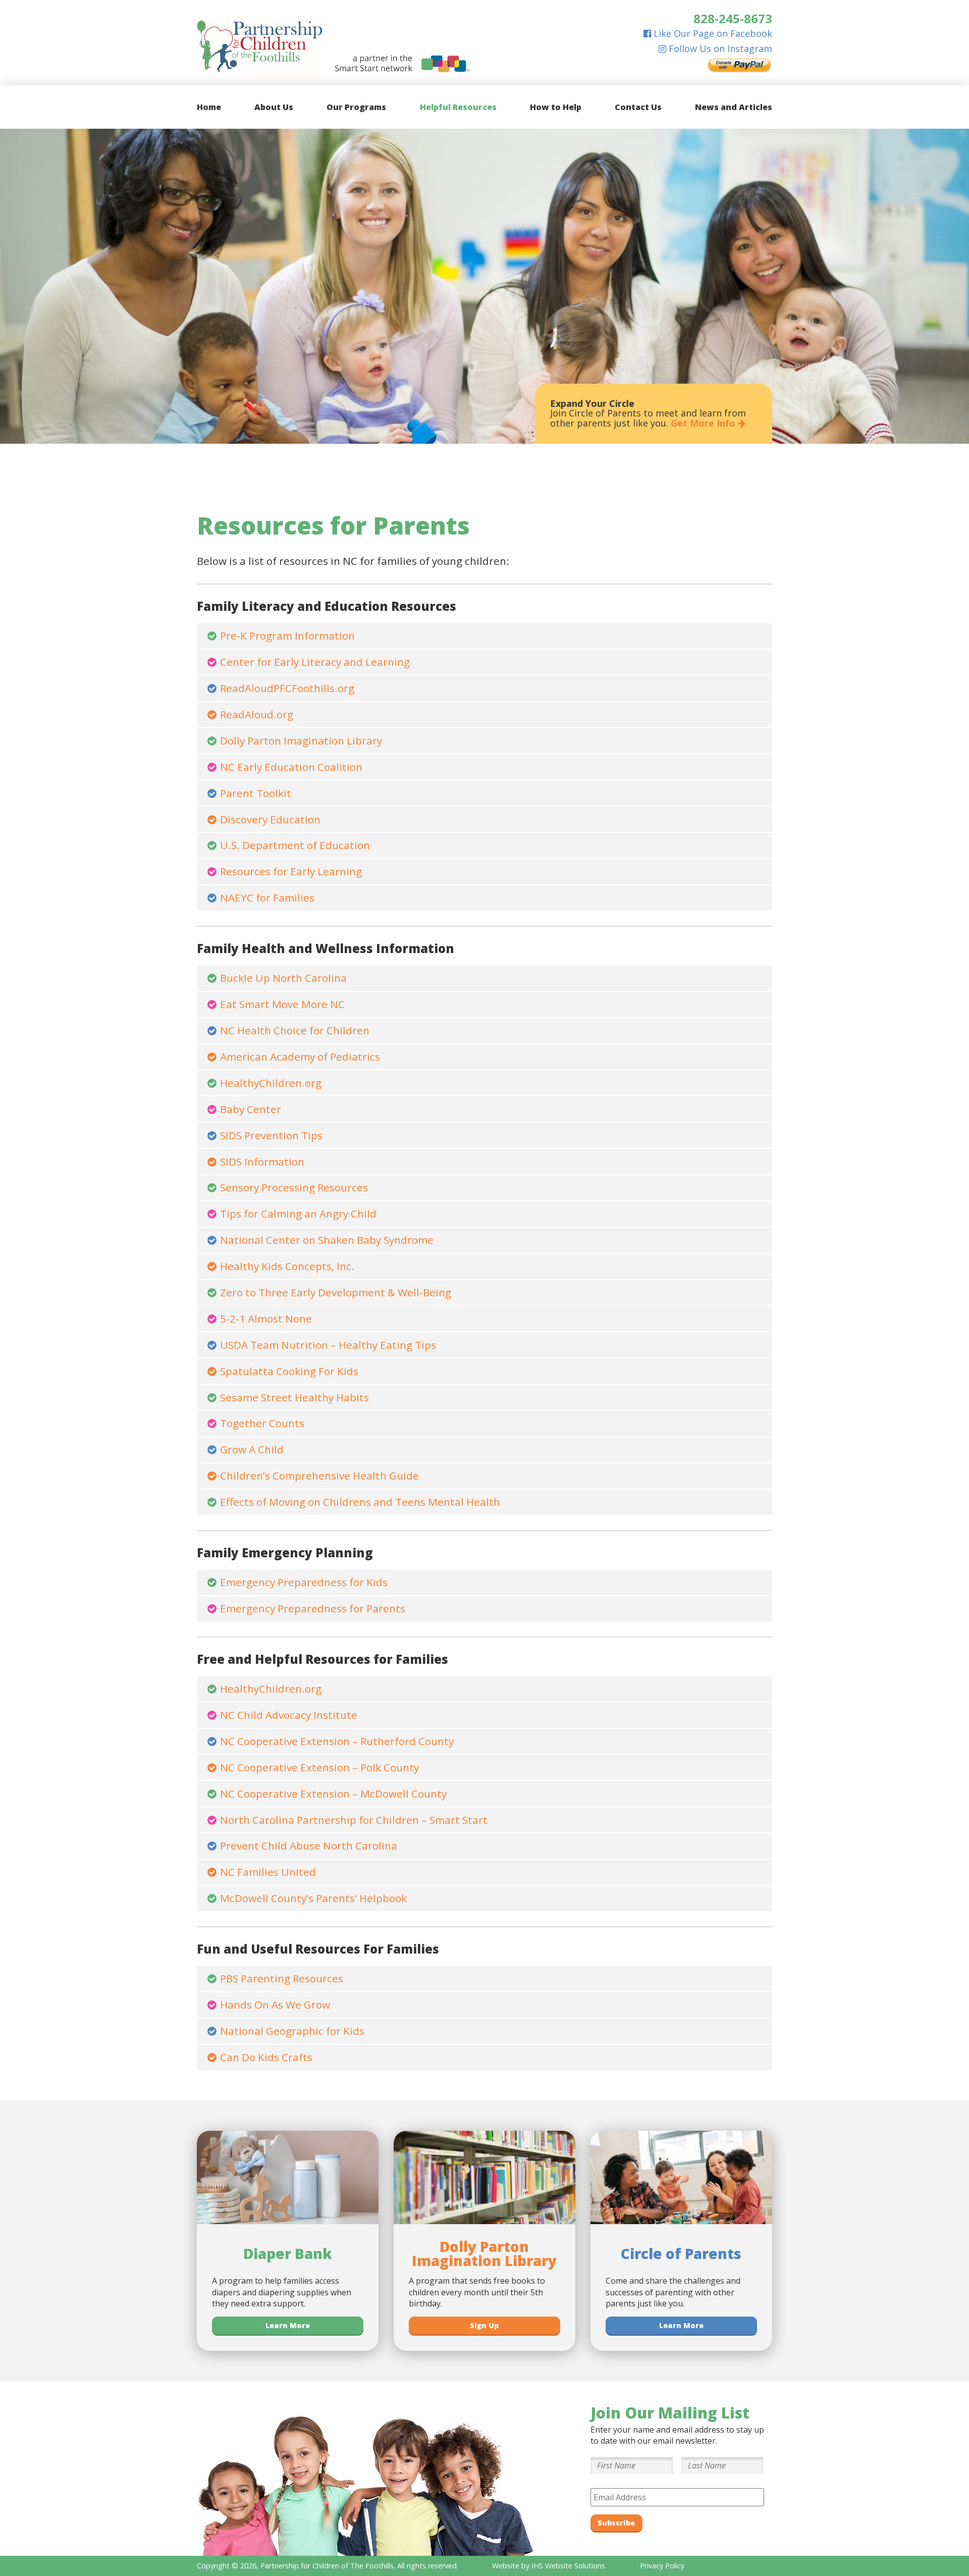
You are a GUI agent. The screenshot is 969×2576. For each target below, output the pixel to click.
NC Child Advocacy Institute (289, 1715)
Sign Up (484, 2325)
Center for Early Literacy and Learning (315, 662)
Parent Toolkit (256, 793)
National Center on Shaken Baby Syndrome (327, 1240)
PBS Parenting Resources (282, 1978)
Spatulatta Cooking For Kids (289, 1371)
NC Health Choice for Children (295, 1030)
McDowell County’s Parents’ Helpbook (313, 1898)
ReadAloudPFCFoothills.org (287, 688)
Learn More (288, 2325)
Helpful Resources (458, 107)
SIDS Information (262, 1162)
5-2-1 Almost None (266, 1319)
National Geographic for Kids (292, 2031)
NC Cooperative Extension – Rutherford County (337, 1741)
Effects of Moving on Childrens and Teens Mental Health (360, 1502)
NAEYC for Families (267, 898)
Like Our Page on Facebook (712, 33)
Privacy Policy (662, 2566)
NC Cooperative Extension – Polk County (319, 1767)
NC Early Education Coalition (291, 767)
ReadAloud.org (257, 714)
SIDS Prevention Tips (271, 1135)
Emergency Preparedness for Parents (313, 1608)
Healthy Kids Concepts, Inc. (287, 1266)
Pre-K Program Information (287, 636)
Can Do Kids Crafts (266, 2057)
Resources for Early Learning (291, 871)
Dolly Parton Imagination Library (301, 741)
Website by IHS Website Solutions (549, 2566)
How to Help (556, 107)
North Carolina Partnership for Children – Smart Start (354, 1820)
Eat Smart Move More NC (282, 1004)
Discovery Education (270, 819)
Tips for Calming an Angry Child (298, 1214)
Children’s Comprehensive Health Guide (319, 1476)
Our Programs (356, 107)
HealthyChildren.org (271, 1083)
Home (209, 107)
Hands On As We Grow (275, 2005)
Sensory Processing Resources (294, 1187)
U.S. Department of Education (295, 845)
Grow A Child (252, 1449)
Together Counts (262, 1423)
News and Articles (734, 107)
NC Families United (268, 1872)
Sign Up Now (580, 423)
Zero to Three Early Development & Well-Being (336, 1292)
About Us (274, 107)
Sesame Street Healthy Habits (294, 1397)
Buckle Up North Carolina (283, 978)
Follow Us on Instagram (719, 48)
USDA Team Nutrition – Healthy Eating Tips (328, 1345)
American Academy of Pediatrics (300, 1057)
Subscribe (616, 2523)
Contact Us (638, 107)
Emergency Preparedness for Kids (304, 1582)
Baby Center (251, 1109)
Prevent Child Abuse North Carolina (309, 1846)
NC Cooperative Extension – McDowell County (333, 1794)
